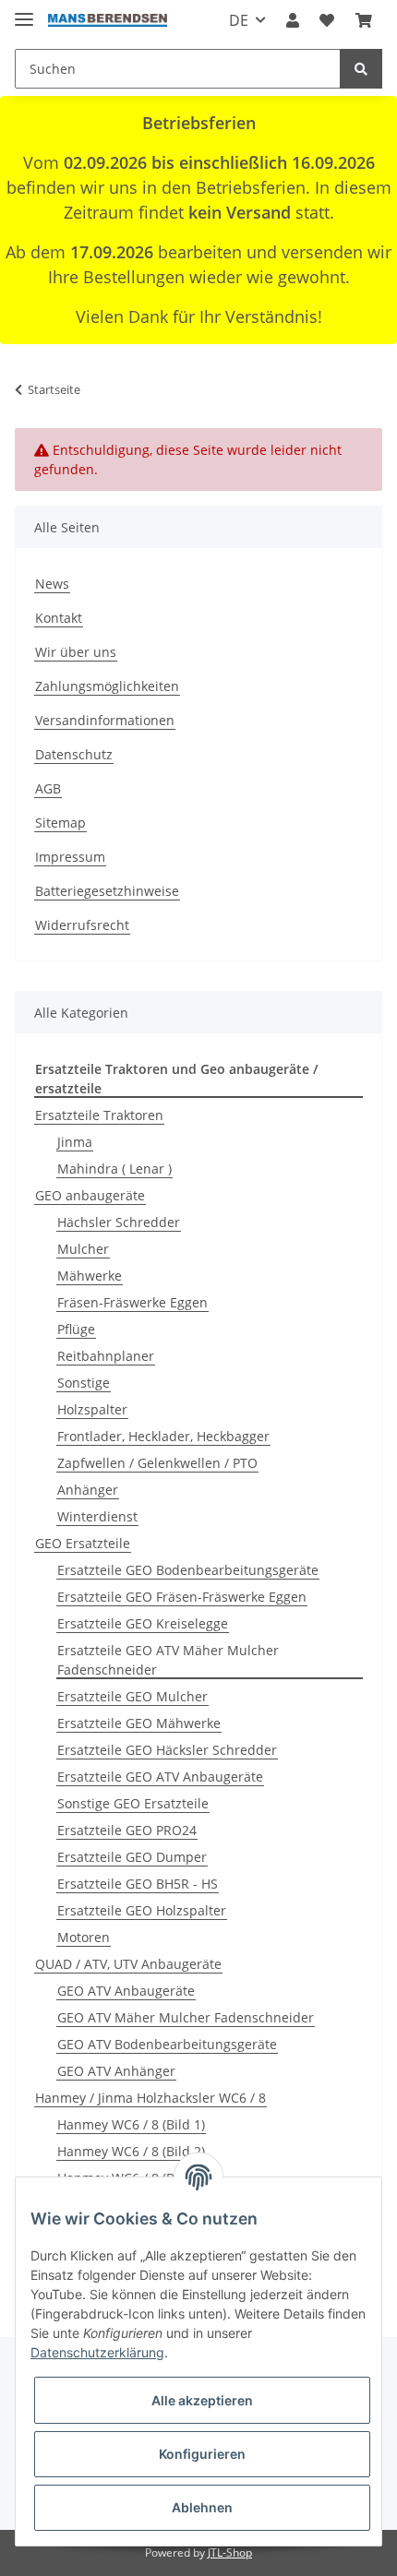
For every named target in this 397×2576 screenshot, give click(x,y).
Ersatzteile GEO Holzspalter (142, 1910)
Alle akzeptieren (202, 2400)
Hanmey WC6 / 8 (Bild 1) (131, 2124)
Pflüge (76, 1329)
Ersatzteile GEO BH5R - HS (138, 1884)
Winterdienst (97, 1516)
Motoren (84, 1937)
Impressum (70, 857)
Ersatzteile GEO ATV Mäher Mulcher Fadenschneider (168, 1660)
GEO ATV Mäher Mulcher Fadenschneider (186, 2017)
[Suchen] (361, 69)
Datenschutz (74, 754)
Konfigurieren (202, 2454)
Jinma (75, 1142)
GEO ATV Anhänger (116, 2071)
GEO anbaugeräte (90, 1195)
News (52, 584)
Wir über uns (76, 652)
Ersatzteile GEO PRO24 (127, 1830)
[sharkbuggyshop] (108, 21)
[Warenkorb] (364, 20)
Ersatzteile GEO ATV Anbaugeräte (160, 1777)
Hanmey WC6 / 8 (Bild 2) (131, 2151)
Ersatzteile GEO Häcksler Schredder (167, 1750)
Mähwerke (90, 1276)
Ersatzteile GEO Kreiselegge (143, 1623)
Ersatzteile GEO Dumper (132, 1857)
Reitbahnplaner (106, 1356)
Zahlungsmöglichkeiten (107, 686)
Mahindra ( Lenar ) (114, 1169)
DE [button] (239, 20)
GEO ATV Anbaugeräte (126, 1991)
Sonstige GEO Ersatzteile (133, 1803)
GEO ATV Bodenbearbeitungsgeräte (167, 2044)
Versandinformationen (105, 720)
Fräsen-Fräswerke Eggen (132, 1302)
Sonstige (84, 1383)
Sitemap (60, 823)
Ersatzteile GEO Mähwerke (139, 1723)
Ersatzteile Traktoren (99, 1115)
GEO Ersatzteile (83, 1543)
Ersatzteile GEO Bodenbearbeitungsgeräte (188, 1570)
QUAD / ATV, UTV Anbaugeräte (128, 1964)
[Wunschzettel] (327, 20)
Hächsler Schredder (119, 1222)
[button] (293, 20)
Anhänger (88, 1490)
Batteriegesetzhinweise (107, 891)
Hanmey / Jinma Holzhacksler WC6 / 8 (150, 2098)
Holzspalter (92, 1409)
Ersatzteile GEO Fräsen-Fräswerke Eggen (182, 1597)
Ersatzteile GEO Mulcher (132, 1696)
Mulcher (83, 1249)
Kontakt (59, 618)
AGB (48, 788)
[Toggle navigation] (24, 12)
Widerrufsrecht (82, 925)
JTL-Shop (230, 2552)
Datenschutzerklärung (97, 2352)
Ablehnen (202, 2507)
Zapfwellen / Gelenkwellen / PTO (157, 1463)
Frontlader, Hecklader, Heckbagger (163, 1436)
